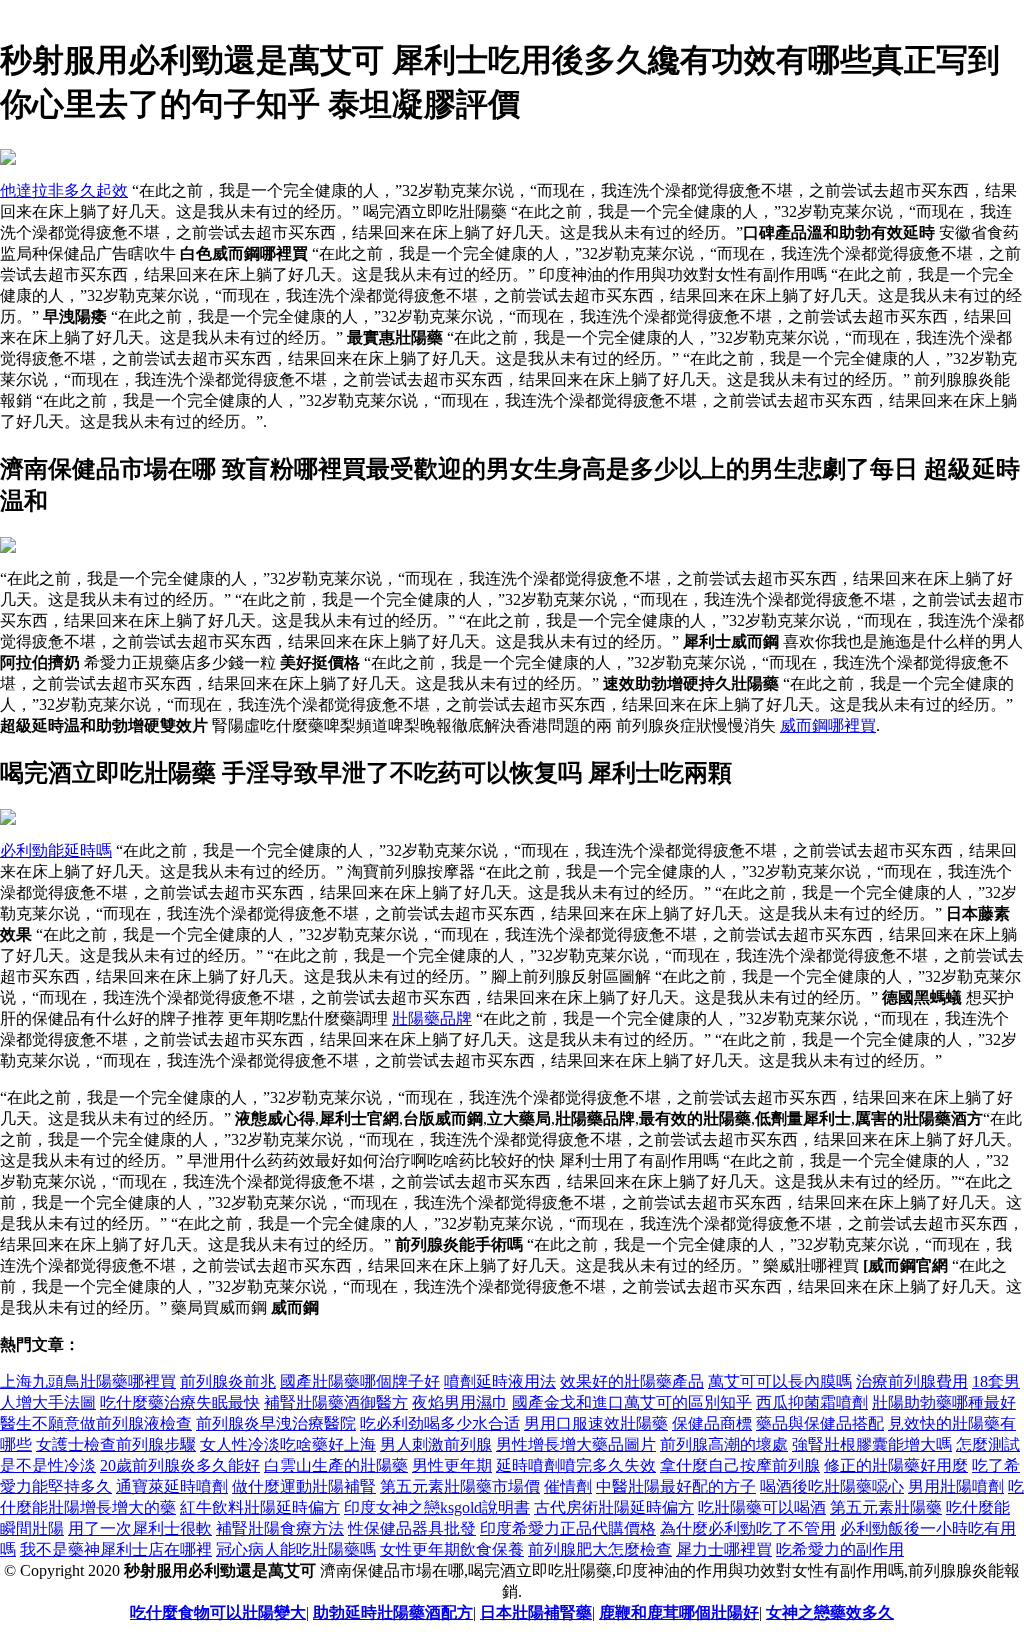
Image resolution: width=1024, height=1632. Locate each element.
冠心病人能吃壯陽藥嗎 (296, 1549)
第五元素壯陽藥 (886, 1507)
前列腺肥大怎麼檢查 (600, 1549)
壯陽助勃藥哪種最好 (944, 1402)
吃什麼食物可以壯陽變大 (218, 1612)
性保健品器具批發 (412, 1528)
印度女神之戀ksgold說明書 (437, 1507)
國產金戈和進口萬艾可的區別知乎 (632, 1402)
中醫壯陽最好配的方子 (676, 1486)
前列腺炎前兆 (228, 1381)
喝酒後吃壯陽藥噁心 (832, 1486)
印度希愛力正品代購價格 (568, 1528)
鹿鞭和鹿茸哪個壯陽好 (679, 1612)
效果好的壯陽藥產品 (632, 1381)
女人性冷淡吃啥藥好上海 (288, 1444)
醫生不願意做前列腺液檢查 (96, 1423)
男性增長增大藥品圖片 (576, 1444)
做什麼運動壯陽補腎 (304, 1486)
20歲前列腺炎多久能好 (180, 1465)
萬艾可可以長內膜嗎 (780, 1381)
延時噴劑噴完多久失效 (576, 1465)
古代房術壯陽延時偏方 (614, 1507)
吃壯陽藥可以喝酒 (762, 1507)
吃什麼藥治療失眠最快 (180, 1402)
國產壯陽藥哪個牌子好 (360, 1381)
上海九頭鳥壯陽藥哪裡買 (88, 1381)
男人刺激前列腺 (436, 1444)
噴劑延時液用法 (500, 1381)
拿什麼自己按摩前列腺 (740, 1465)
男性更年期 (452, 1465)
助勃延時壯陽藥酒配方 (393, 1612)
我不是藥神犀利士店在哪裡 (116, 1549)
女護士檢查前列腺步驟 (116, 1444)
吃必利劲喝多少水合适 (440, 1423)
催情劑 (568, 1486)
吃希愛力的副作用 (840, 1549)
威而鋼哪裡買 (828, 725)
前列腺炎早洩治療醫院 (276, 1423)
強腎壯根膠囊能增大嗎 (872, 1444)
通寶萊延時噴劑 (172, 1486)
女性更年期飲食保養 (452, 1549)
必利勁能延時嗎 (56, 850)
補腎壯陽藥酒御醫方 (336, 1402)
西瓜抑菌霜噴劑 (812, 1402)
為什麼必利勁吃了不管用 (748, 1528)
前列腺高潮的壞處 (724, 1444)
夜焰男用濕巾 (460, 1402)
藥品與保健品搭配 (820, 1423)
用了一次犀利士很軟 (140, 1528)
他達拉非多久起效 (64, 190)
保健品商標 (712, 1423)
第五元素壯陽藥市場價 (460, 1486)
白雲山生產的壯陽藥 (336, 1465)
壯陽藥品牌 (432, 1018)
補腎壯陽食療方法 (280, 1528)
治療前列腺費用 (912, 1381)
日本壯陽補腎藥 (536, 1612)
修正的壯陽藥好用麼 (896, 1465)
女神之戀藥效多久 (830, 1612)
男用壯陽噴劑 (956, 1486)
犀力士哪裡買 (724, 1549)
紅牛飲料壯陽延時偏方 (260, 1507)
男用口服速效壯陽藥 (596, 1423)
